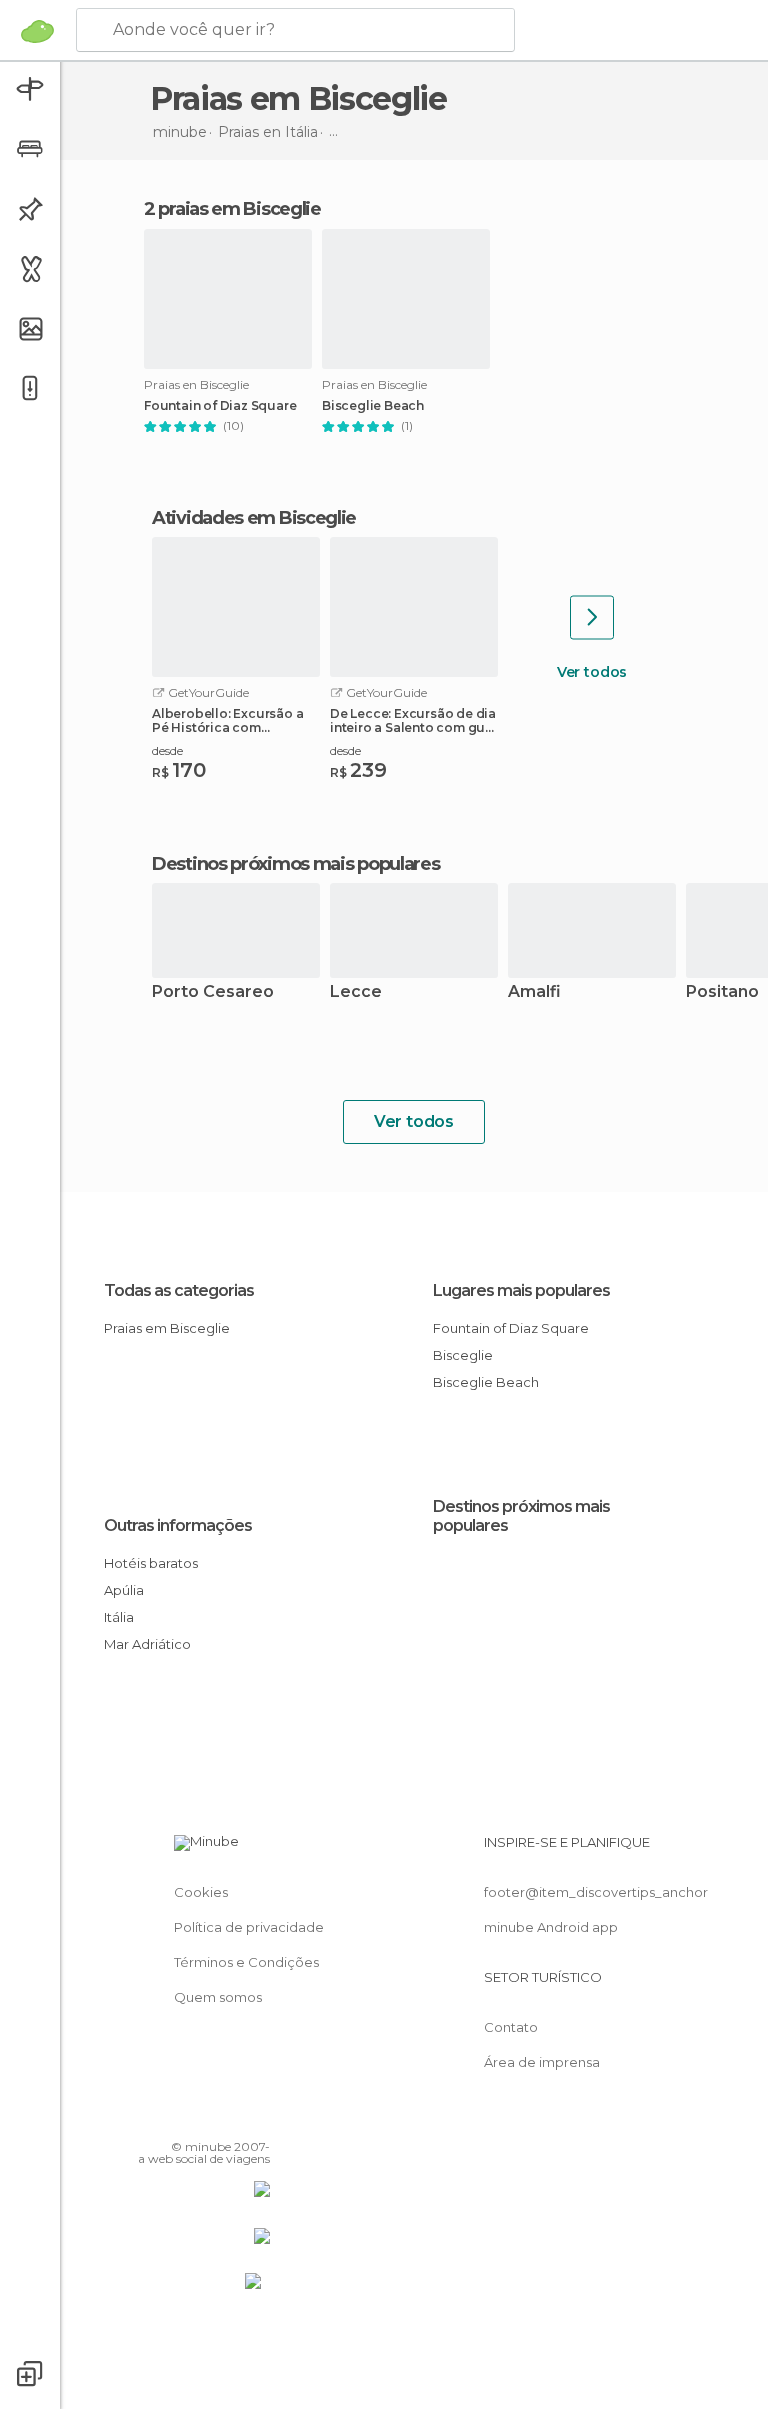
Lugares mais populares (521, 1290)
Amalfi (534, 992)
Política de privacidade (249, 1927)
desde (167, 750)
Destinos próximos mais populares (295, 864)
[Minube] (37, 31)
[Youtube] (257, 2118)
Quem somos (218, 1997)
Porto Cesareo (213, 992)
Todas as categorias (179, 1290)
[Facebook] (179, 2118)
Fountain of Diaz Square (220, 406)
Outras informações (178, 1525)
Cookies (201, 1892)
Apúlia (124, 1590)
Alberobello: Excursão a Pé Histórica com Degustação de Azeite (227, 721)
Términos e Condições (246, 1962)
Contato (511, 2027)
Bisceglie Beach (373, 406)
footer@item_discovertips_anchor (596, 1892)
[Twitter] (205, 2118)
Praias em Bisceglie (167, 1328)
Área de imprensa (542, 2062)
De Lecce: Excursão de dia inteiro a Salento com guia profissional (413, 721)
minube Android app (551, 1927)
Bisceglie (463, 1355)
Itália (119, 1617)
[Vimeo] (231, 2118)
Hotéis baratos (151, 1563)
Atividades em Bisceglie (254, 518)
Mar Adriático (147, 1644)
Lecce (356, 992)
